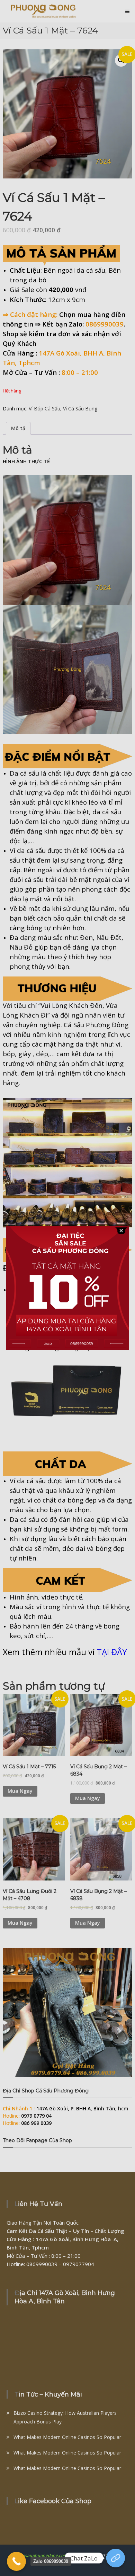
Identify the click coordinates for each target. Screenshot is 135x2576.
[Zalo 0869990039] (16, 2561)
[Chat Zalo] (116, 2558)
